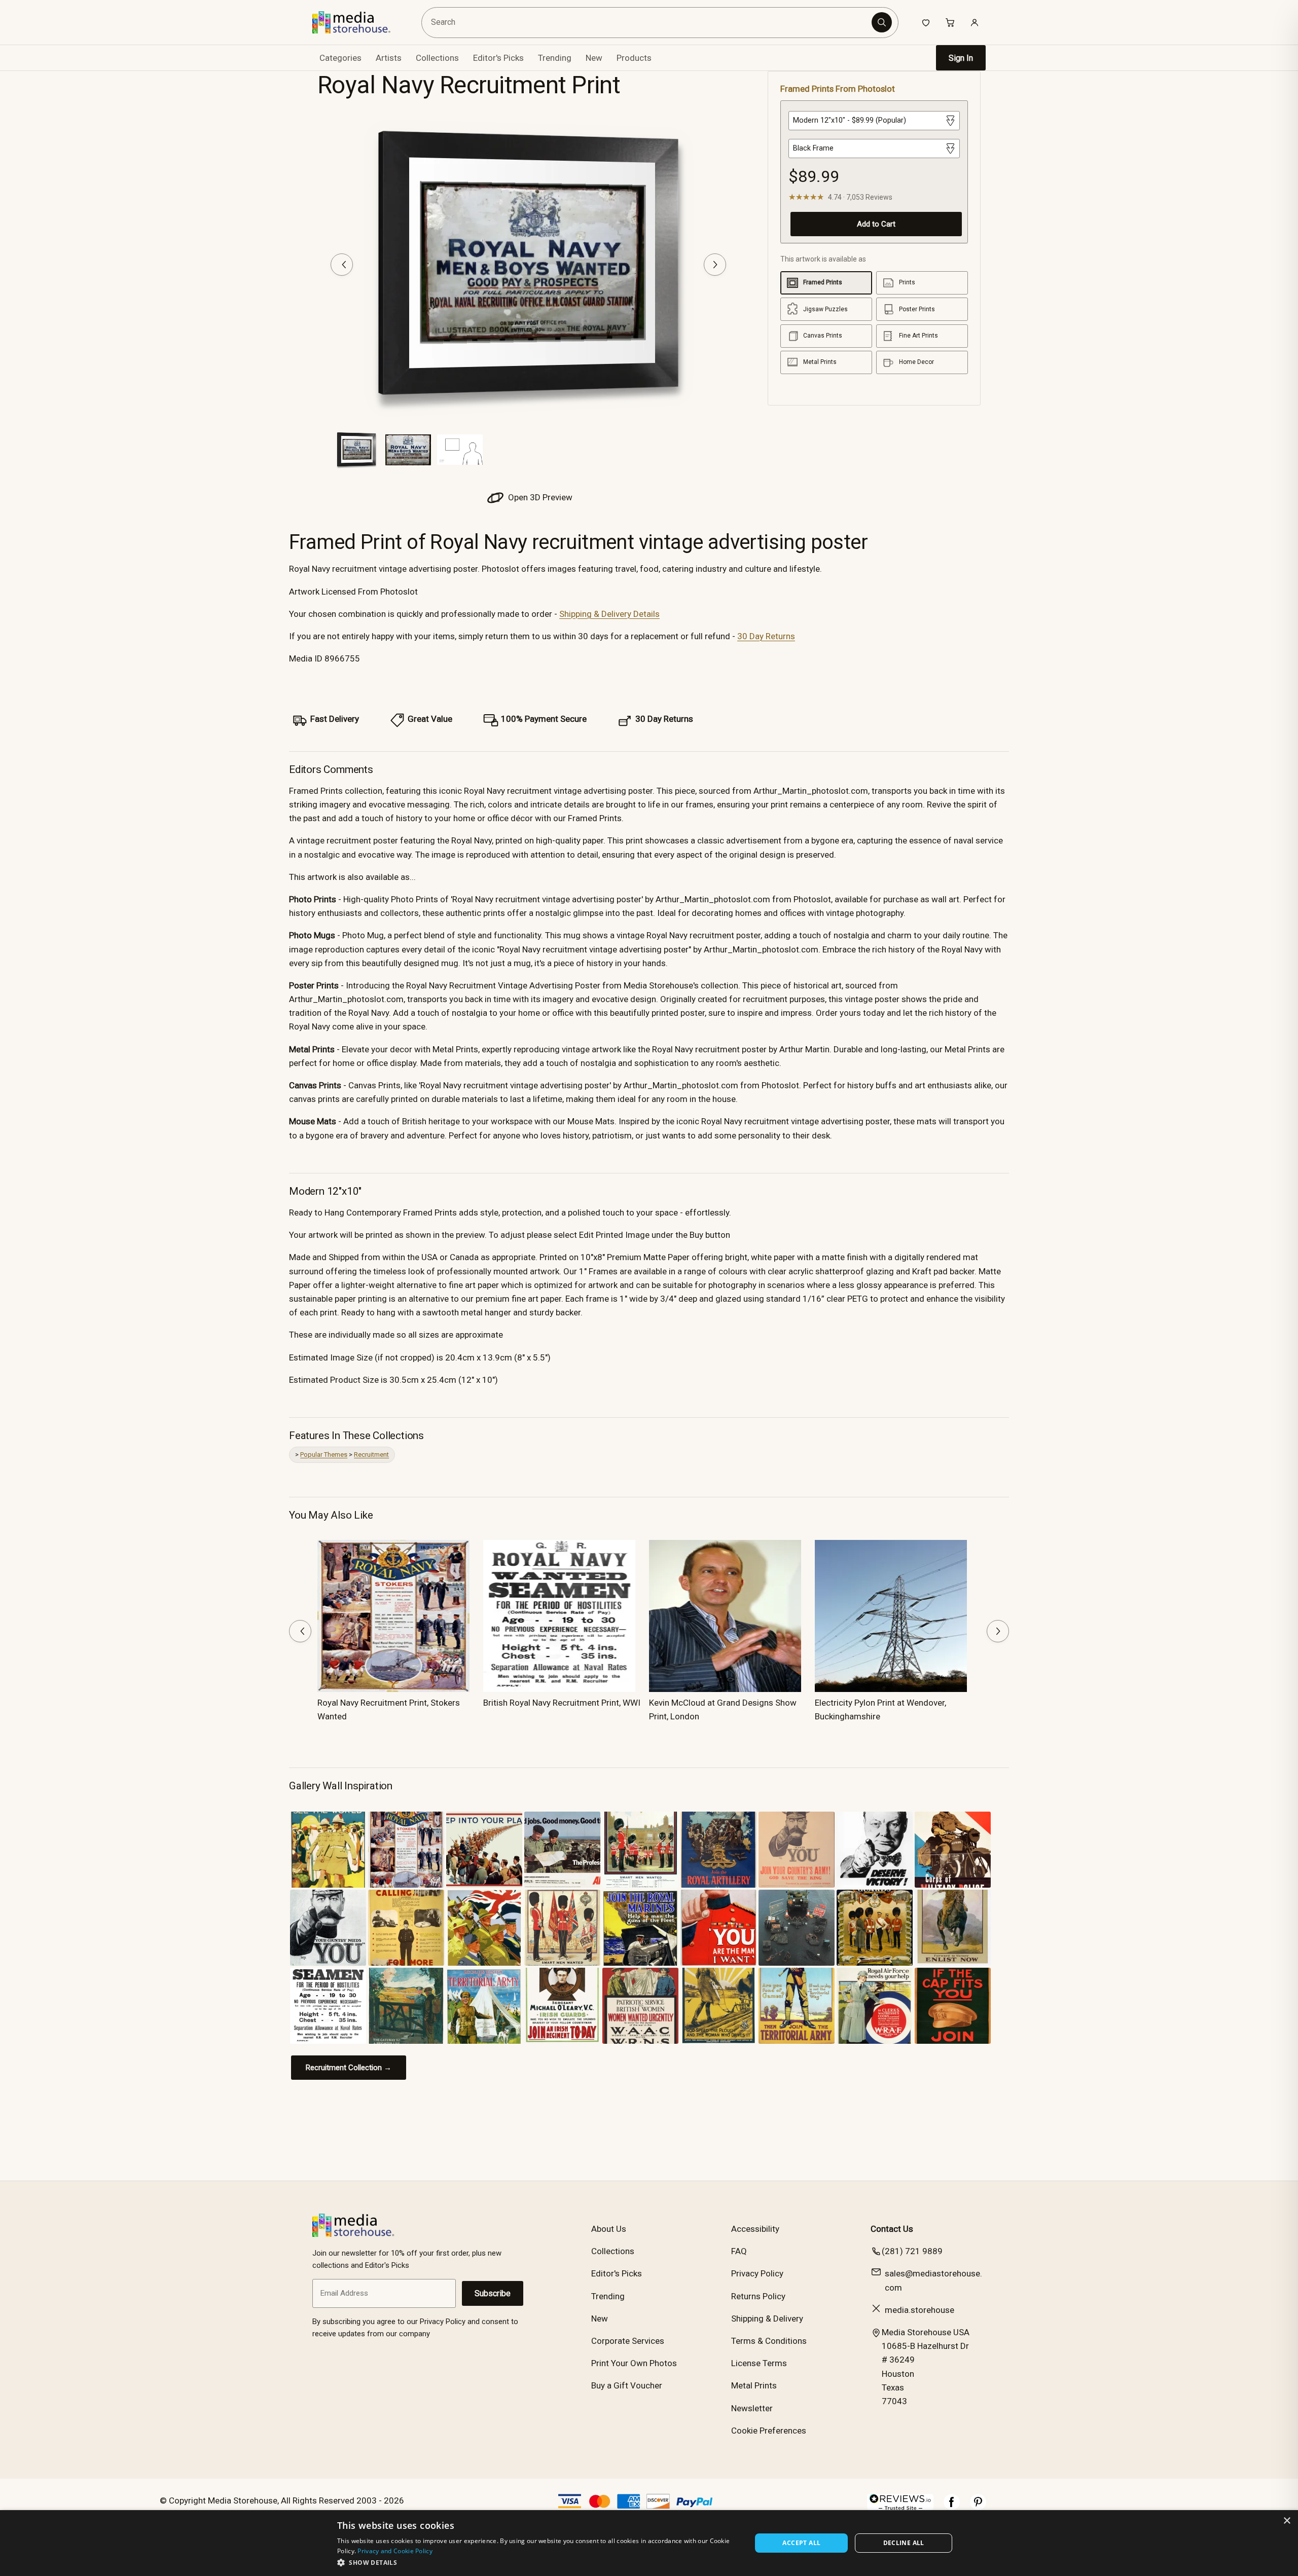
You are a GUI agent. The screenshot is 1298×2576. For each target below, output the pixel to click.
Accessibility (755, 2229)
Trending (555, 58)
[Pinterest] (978, 2507)
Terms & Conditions (769, 2341)
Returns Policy (758, 2296)
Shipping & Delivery (767, 2319)
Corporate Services (628, 2341)
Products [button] (634, 58)
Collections (437, 58)
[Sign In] (975, 22)
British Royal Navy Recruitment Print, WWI (562, 1703)
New (594, 58)
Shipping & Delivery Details (609, 614)
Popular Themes (324, 1455)
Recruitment (371, 1455)
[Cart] (950, 22)
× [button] (1287, 2521)
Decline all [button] (904, 2543)
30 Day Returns (766, 636)
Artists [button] (389, 58)
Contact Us (892, 2229)
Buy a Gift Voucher (627, 2385)
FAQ (739, 2251)
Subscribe (493, 2293)
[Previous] (342, 265)
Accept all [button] (801, 2543)
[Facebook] (952, 2507)
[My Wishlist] (926, 22)
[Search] (882, 22)
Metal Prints (754, 2385)
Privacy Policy (757, 2273)
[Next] (715, 265)
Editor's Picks (498, 58)
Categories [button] (340, 58)
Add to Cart (876, 224)
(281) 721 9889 (912, 2251)
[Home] (359, 22)
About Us (609, 2229)
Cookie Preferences (769, 2431)
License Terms (759, 2363)
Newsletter (752, 2408)
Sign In (961, 58)
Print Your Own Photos (634, 2363)
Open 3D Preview (539, 497)
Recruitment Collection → (349, 2068)
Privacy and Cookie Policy (395, 2551)
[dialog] (649, 2543)
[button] (538, 2562)
